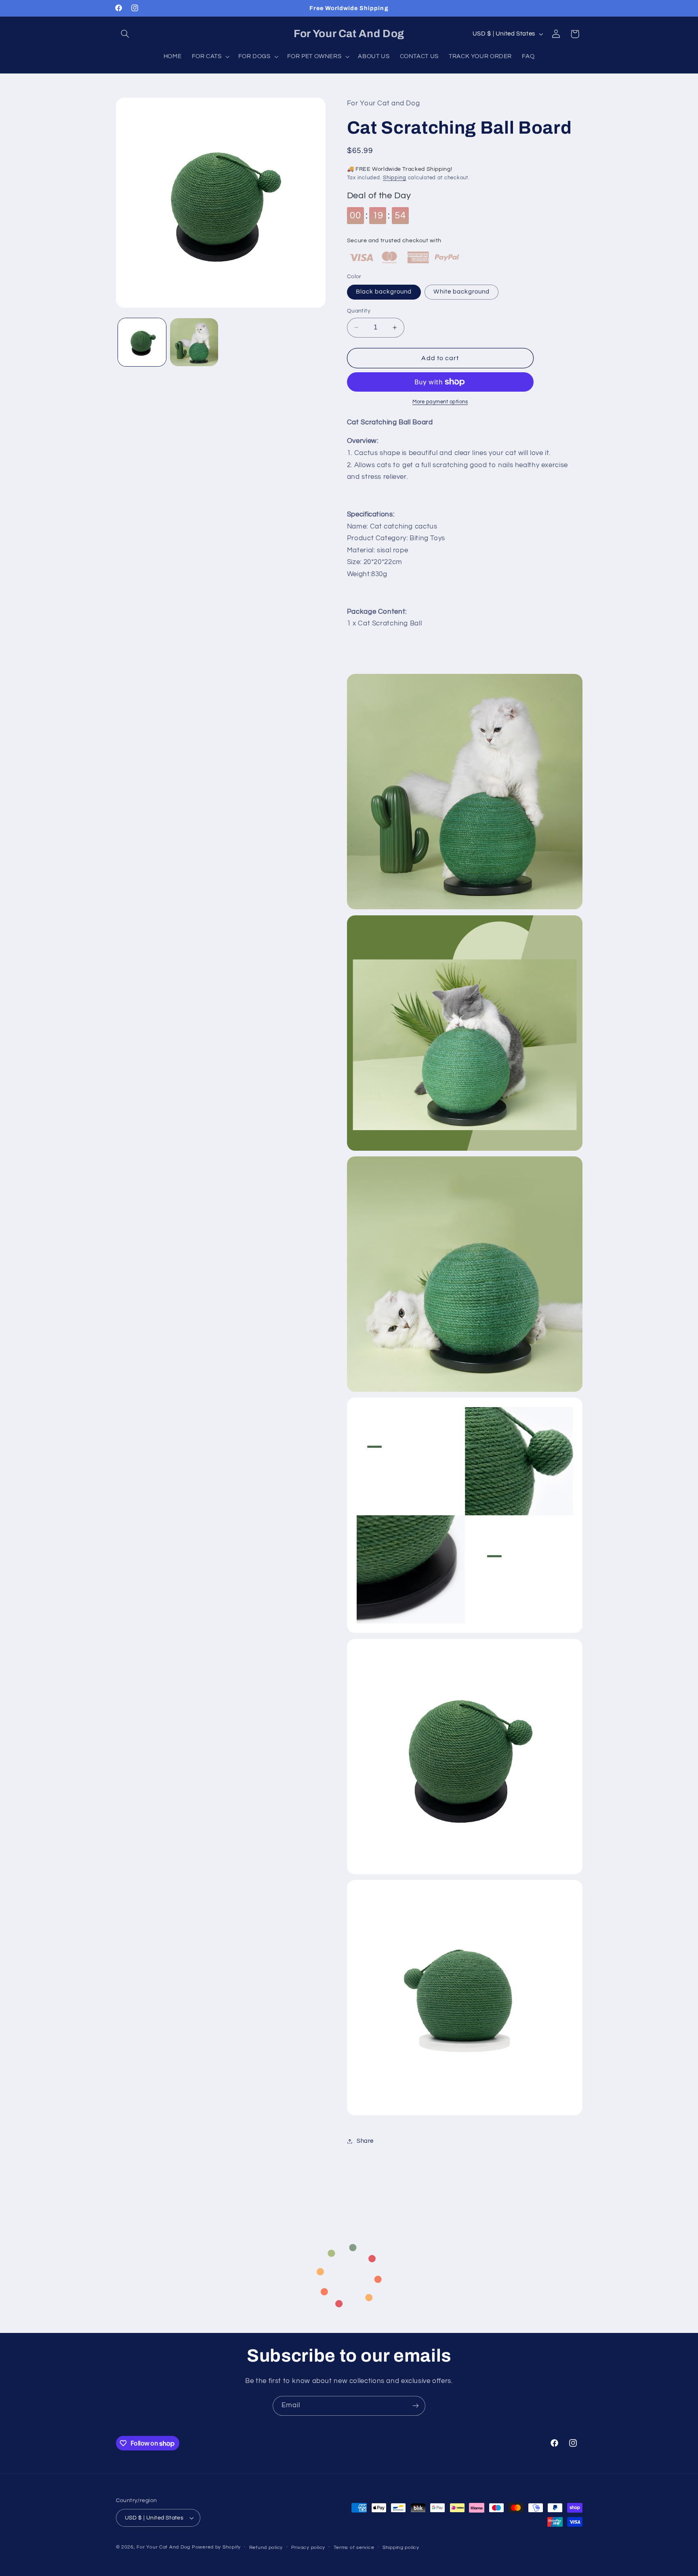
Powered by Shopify (216, 2547)
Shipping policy (401, 2548)
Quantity (359, 311)
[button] (125, 34)
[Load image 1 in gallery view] (142, 342)
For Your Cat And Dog (163, 2547)
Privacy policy (308, 2548)
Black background (384, 292)
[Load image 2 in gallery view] (194, 342)
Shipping (395, 178)
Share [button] (365, 2141)
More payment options (440, 402)
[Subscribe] (416, 2406)
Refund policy (266, 2548)
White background (461, 292)
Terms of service (354, 2548)
